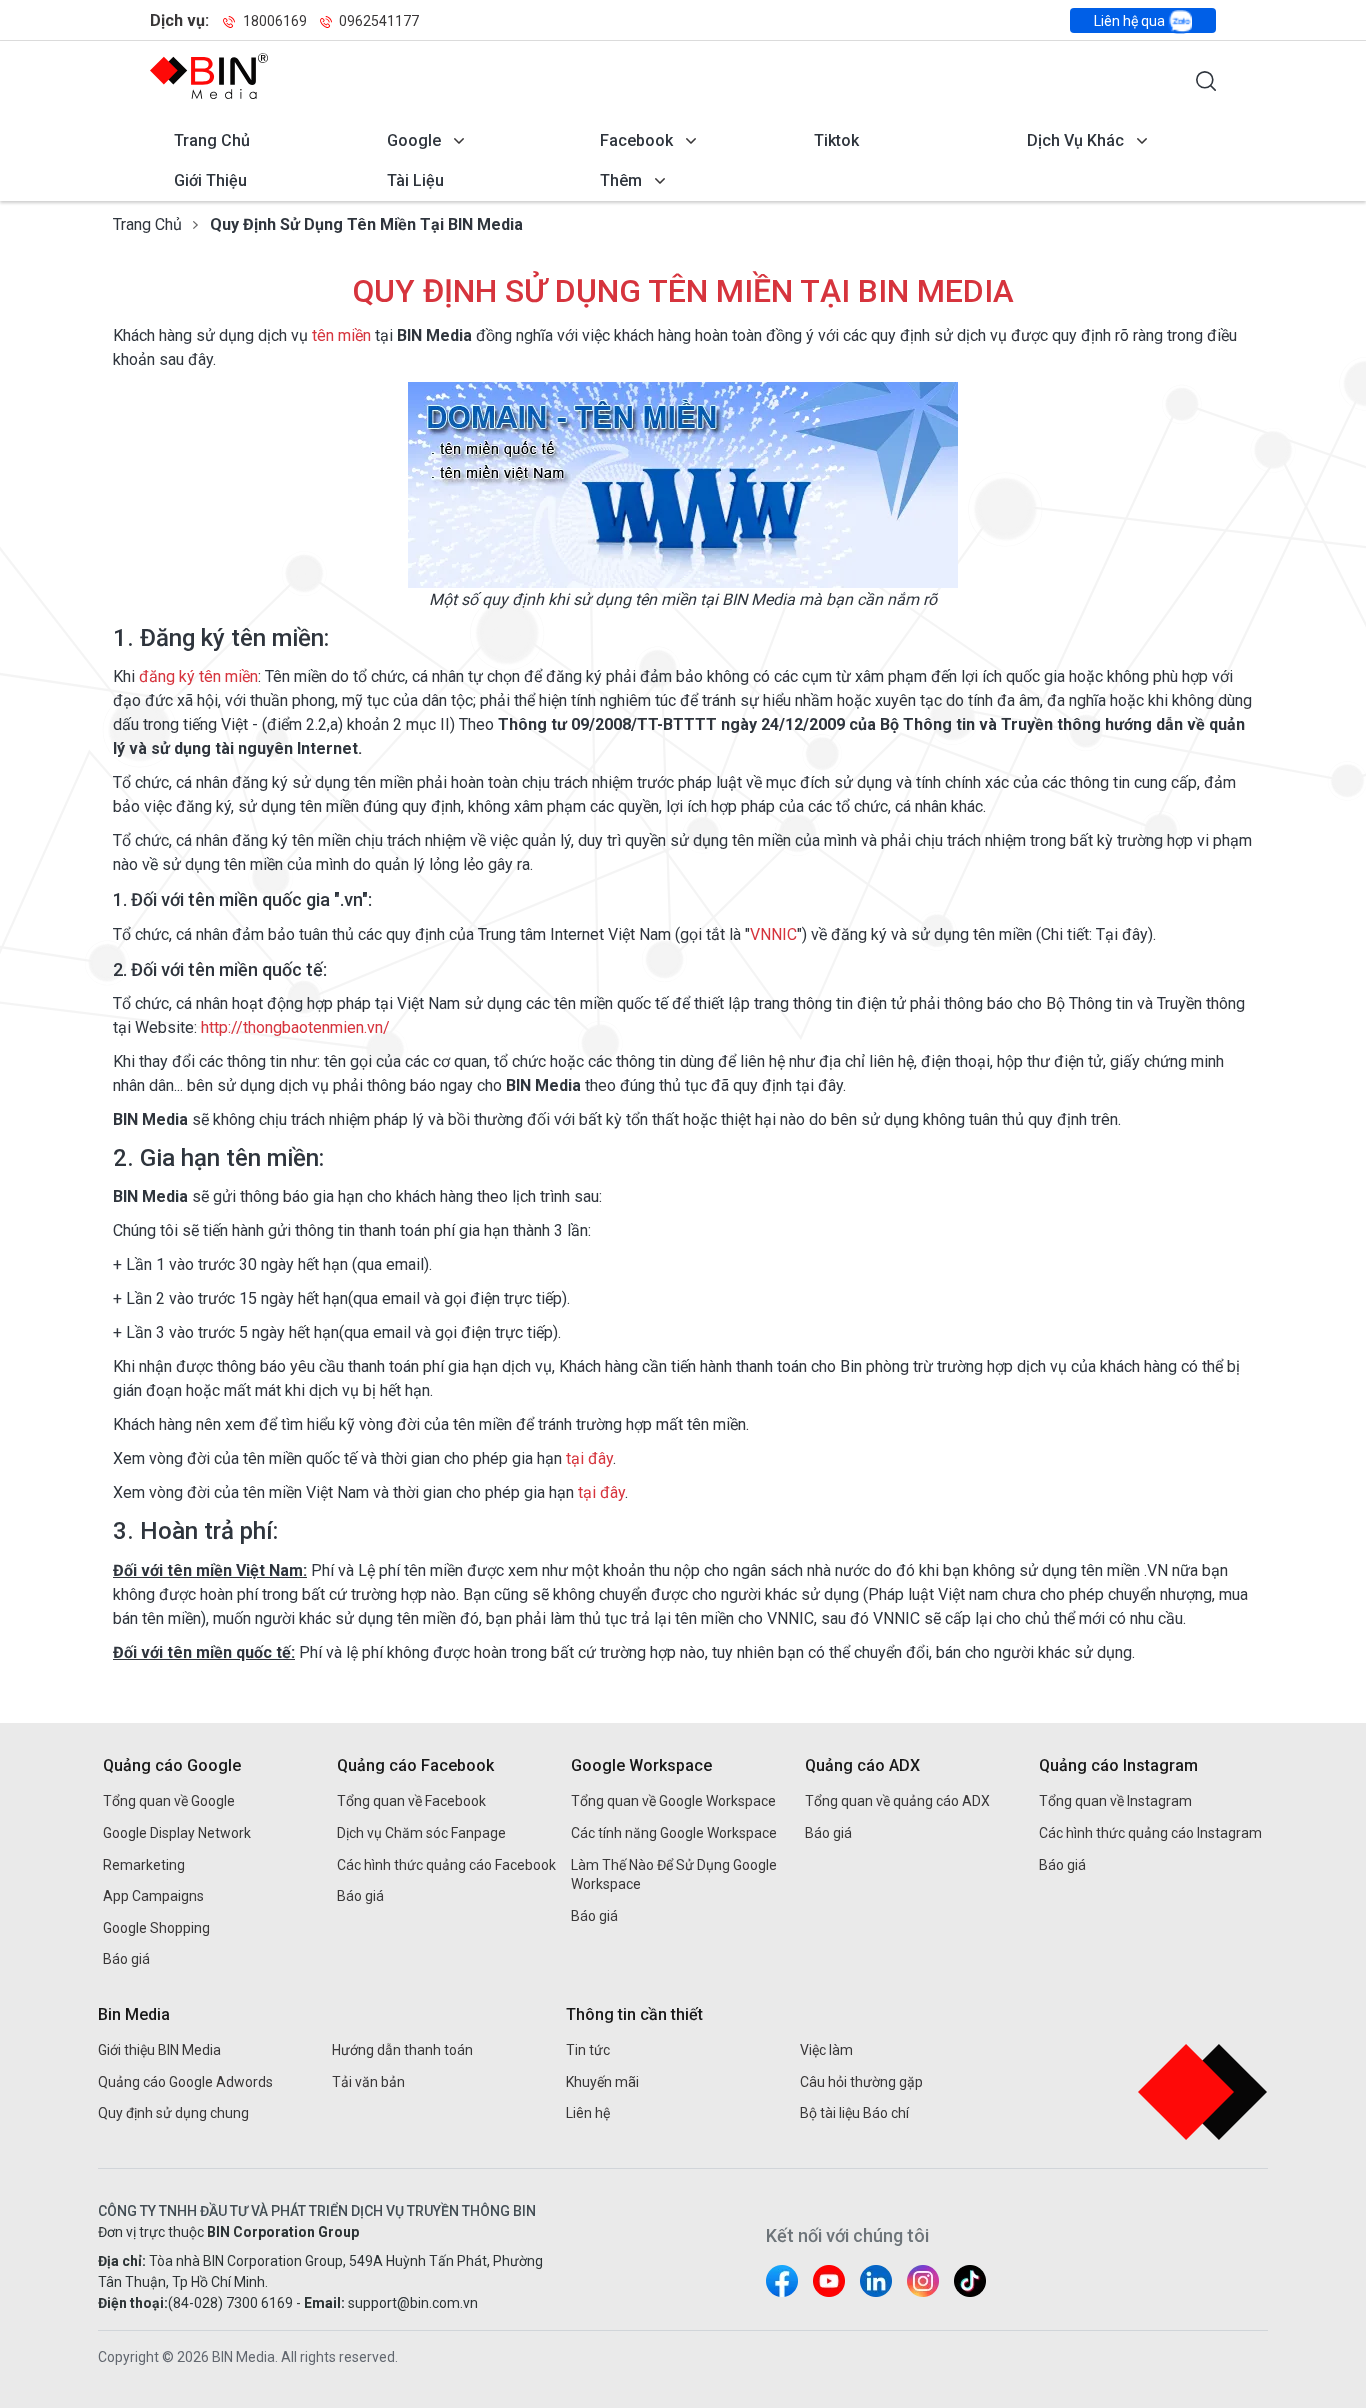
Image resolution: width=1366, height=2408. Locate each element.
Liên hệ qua (1131, 21)
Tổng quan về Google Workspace (673, 1801)
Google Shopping (156, 1928)
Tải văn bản (368, 2082)
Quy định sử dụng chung (173, 2113)
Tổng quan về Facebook (411, 1801)
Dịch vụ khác (1075, 140)
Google (414, 140)
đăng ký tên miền (198, 676)
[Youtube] (829, 2281)
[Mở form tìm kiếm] (1206, 81)
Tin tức (588, 2050)
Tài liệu (415, 180)
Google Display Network (177, 1833)
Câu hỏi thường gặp (861, 2082)
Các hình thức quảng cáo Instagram (1150, 1833)
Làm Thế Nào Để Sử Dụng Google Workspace (674, 1875)
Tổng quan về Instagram (1115, 1801)
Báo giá (126, 1959)
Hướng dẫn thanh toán (402, 2050)
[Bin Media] (209, 76)
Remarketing (144, 1865)
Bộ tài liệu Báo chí (854, 2113)
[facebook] (782, 2281)
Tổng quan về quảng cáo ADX (897, 1801)
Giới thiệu (210, 180)
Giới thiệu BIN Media (159, 2050)
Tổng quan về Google (169, 1801)
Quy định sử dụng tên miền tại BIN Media (366, 224)
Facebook (636, 140)
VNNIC (773, 934)
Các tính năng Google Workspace (674, 1833)
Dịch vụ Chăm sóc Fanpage (421, 1833)
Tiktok (836, 140)
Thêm (621, 180)
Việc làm (826, 2050)
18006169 (275, 21)
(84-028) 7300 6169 (230, 2303)
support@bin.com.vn (413, 2303)
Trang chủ (212, 140)
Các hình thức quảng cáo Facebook (446, 1865)
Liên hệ (588, 2113)
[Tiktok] (970, 2281)
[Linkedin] (876, 2281)
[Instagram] (923, 2281)
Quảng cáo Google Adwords (185, 2082)
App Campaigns (153, 1896)
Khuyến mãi (602, 2082)
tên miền (341, 335)
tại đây (589, 1458)
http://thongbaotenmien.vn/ (295, 1027)
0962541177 (377, 21)
